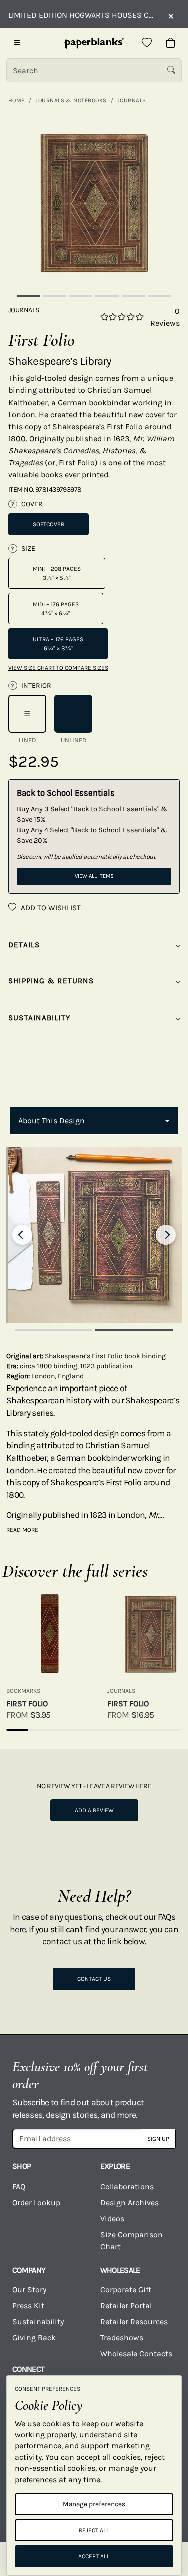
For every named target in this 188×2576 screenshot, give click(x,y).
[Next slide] (166, 1235)
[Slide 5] (133, 296)
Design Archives (130, 2202)
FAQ (19, 2186)
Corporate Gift (126, 2290)
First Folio (27, 1704)
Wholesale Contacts (136, 2354)
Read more (22, 1530)
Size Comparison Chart (132, 2240)
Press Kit (28, 2306)
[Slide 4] (107, 296)
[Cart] (171, 43)
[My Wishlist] (147, 43)
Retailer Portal (126, 2306)
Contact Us (94, 1979)
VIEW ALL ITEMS (94, 876)
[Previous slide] (22, 1235)
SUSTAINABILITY (39, 1018)
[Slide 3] (81, 296)
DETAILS (24, 945)
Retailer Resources (134, 2322)
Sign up (158, 2139)
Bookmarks (23, 1691)
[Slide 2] (55, 296)
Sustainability (38, 2322)
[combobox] (94, 1121)
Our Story (29, 2290)
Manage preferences (94, 2504)
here (18, 1929)
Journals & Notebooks (71, 100)
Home (16, 100)
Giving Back (34, 2338)
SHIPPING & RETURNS (51, 981)
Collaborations (127, 2186)
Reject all (94, 2530)
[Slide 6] (159, 296)
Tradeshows (122, 2338)
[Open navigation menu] (17, 43)
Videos (112, 2218)
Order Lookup (36, 2202)
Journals (132, 100)
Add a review (94, 1810)
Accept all (94, 2556)
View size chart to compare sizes (58, 668)
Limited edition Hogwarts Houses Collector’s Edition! (83, 15)
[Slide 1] (28, 296)
